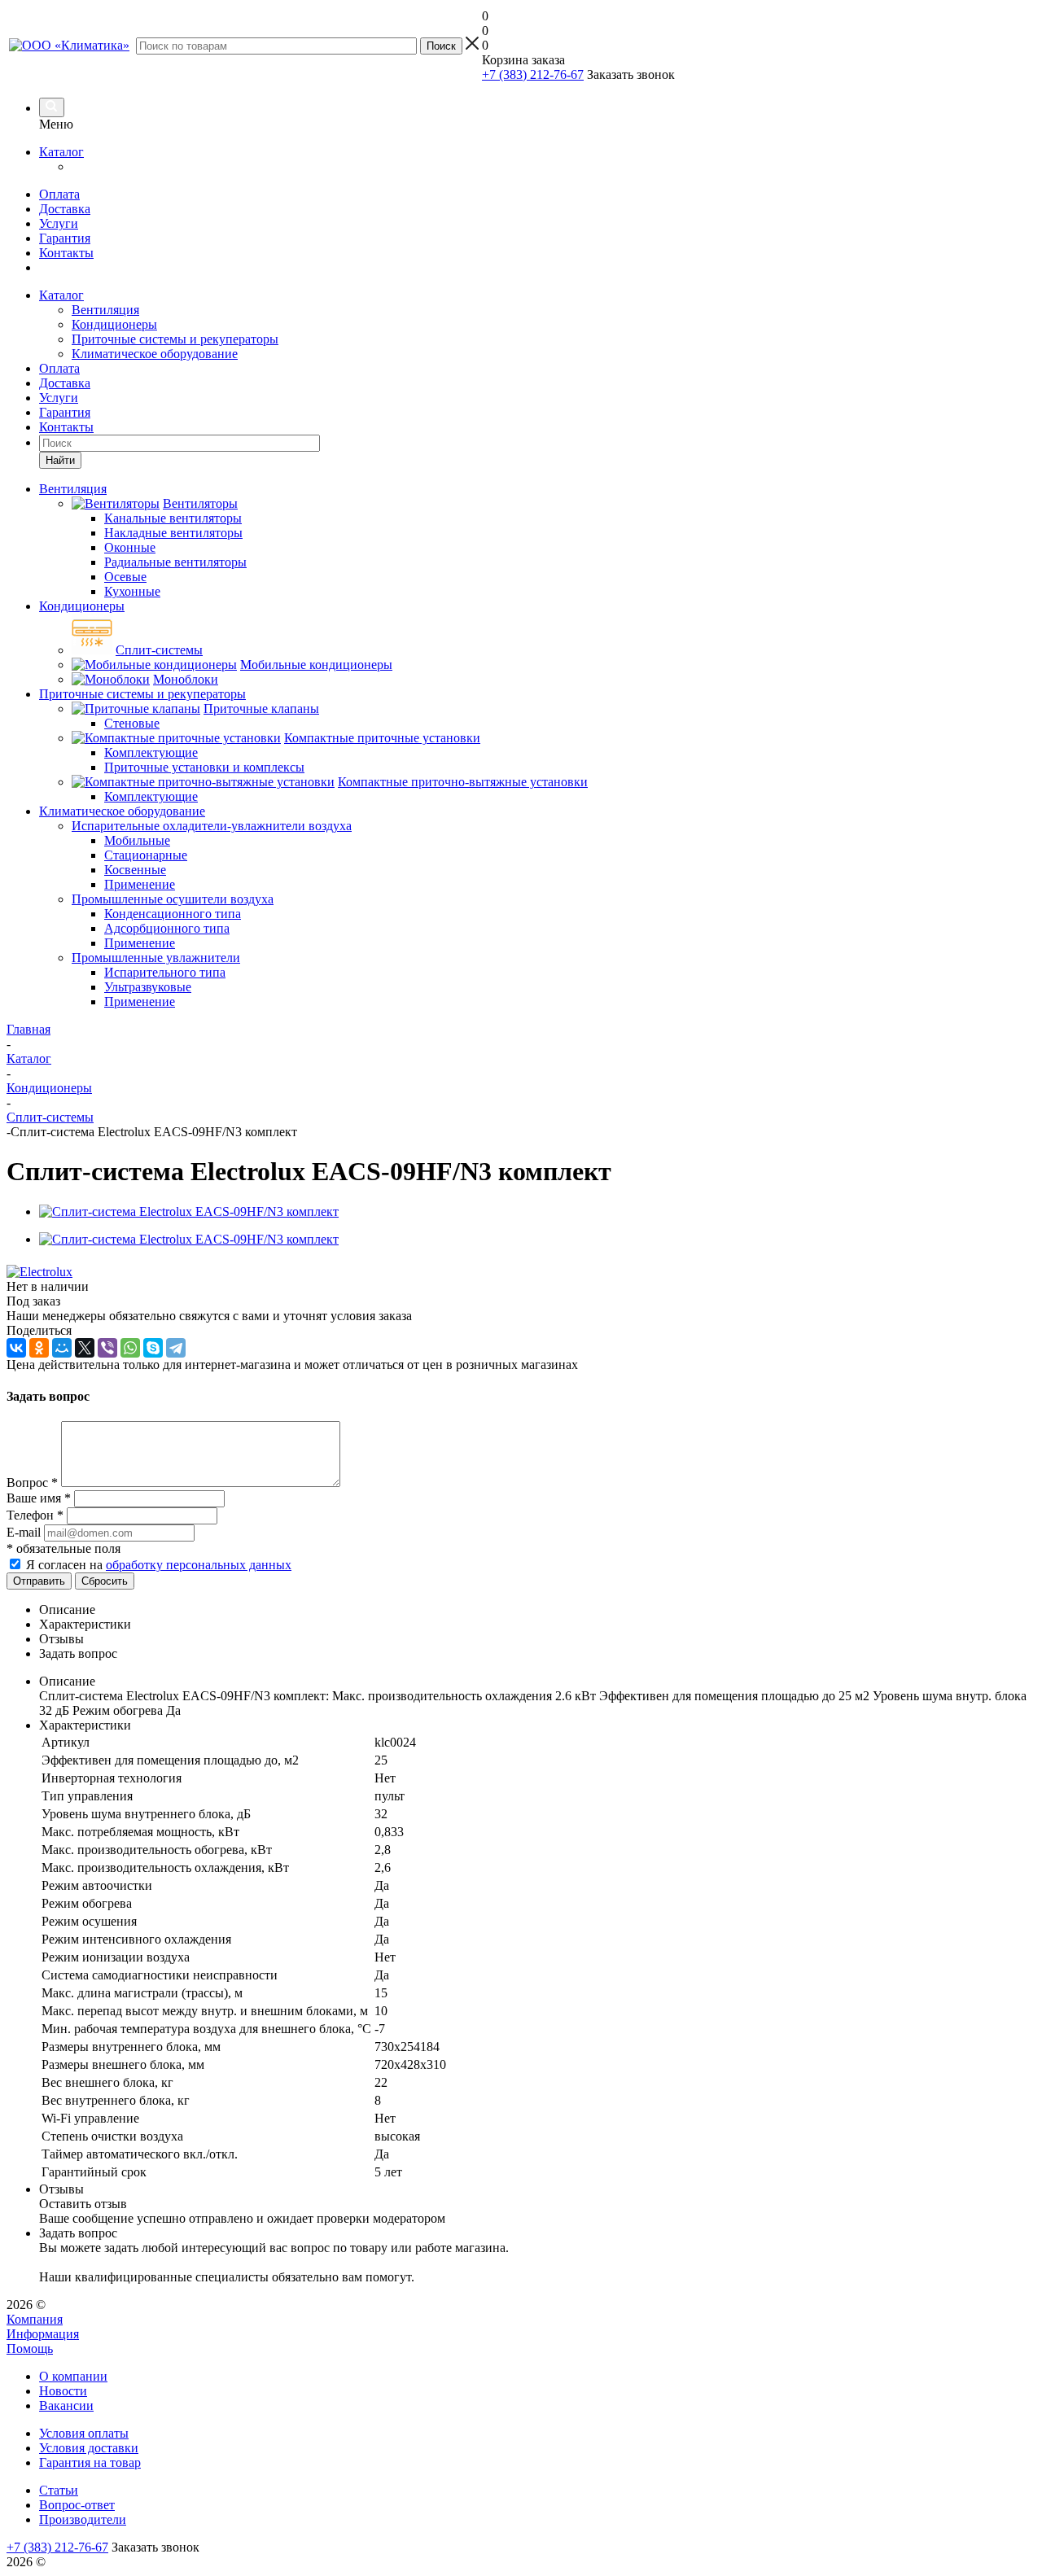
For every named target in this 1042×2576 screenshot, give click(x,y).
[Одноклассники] (39, 1348)
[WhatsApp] (130, 1348)
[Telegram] (176, 1348)
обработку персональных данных (199, 1565)
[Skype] (153, 1348)
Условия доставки (89, 2448)
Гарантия (65, 238)
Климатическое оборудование (155, 354)
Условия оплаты (84, 2433)
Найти (60, 460)
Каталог (61, 152)
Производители (83, 2519)
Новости (63, 2391)
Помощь (30, 2349)
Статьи (59, 2490)
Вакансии (66, 2405)
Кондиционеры (114, 324)
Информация (43, 2334)
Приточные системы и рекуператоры (175, 339)
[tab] (537, 1610)
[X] (85, 1348)
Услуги (59, 223)
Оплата (59, 194)
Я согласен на (159, 1565)
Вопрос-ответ (77, 2505)
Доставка (65, 209)
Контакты (66, 253)
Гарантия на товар (90, 2462)
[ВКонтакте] (16, 1348)
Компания (35, 2319)
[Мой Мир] (62, 1348)
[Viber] (107, 1348)
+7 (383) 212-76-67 (533, 74)
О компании (73, 2376)
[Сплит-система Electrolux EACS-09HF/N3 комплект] (189, 1211)
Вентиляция (105, 310)
